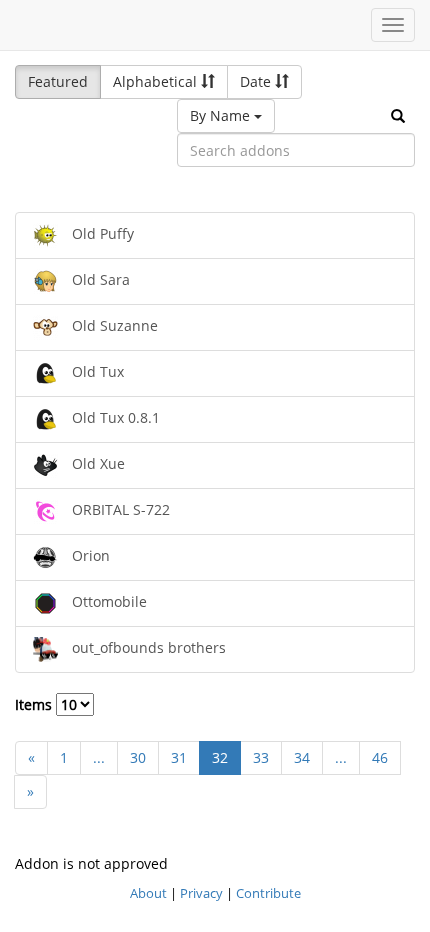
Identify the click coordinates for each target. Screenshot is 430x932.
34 (302, 757)
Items (35, 704)
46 (380, 757)
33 (261, 757)
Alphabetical (157, 81)
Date (257, 81)
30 (138, 757)
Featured (58, 81)
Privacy (201, 893)
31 (179, 757)
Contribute (268, 893)
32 (220, 757)
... (99, 757)
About (148, 893)
